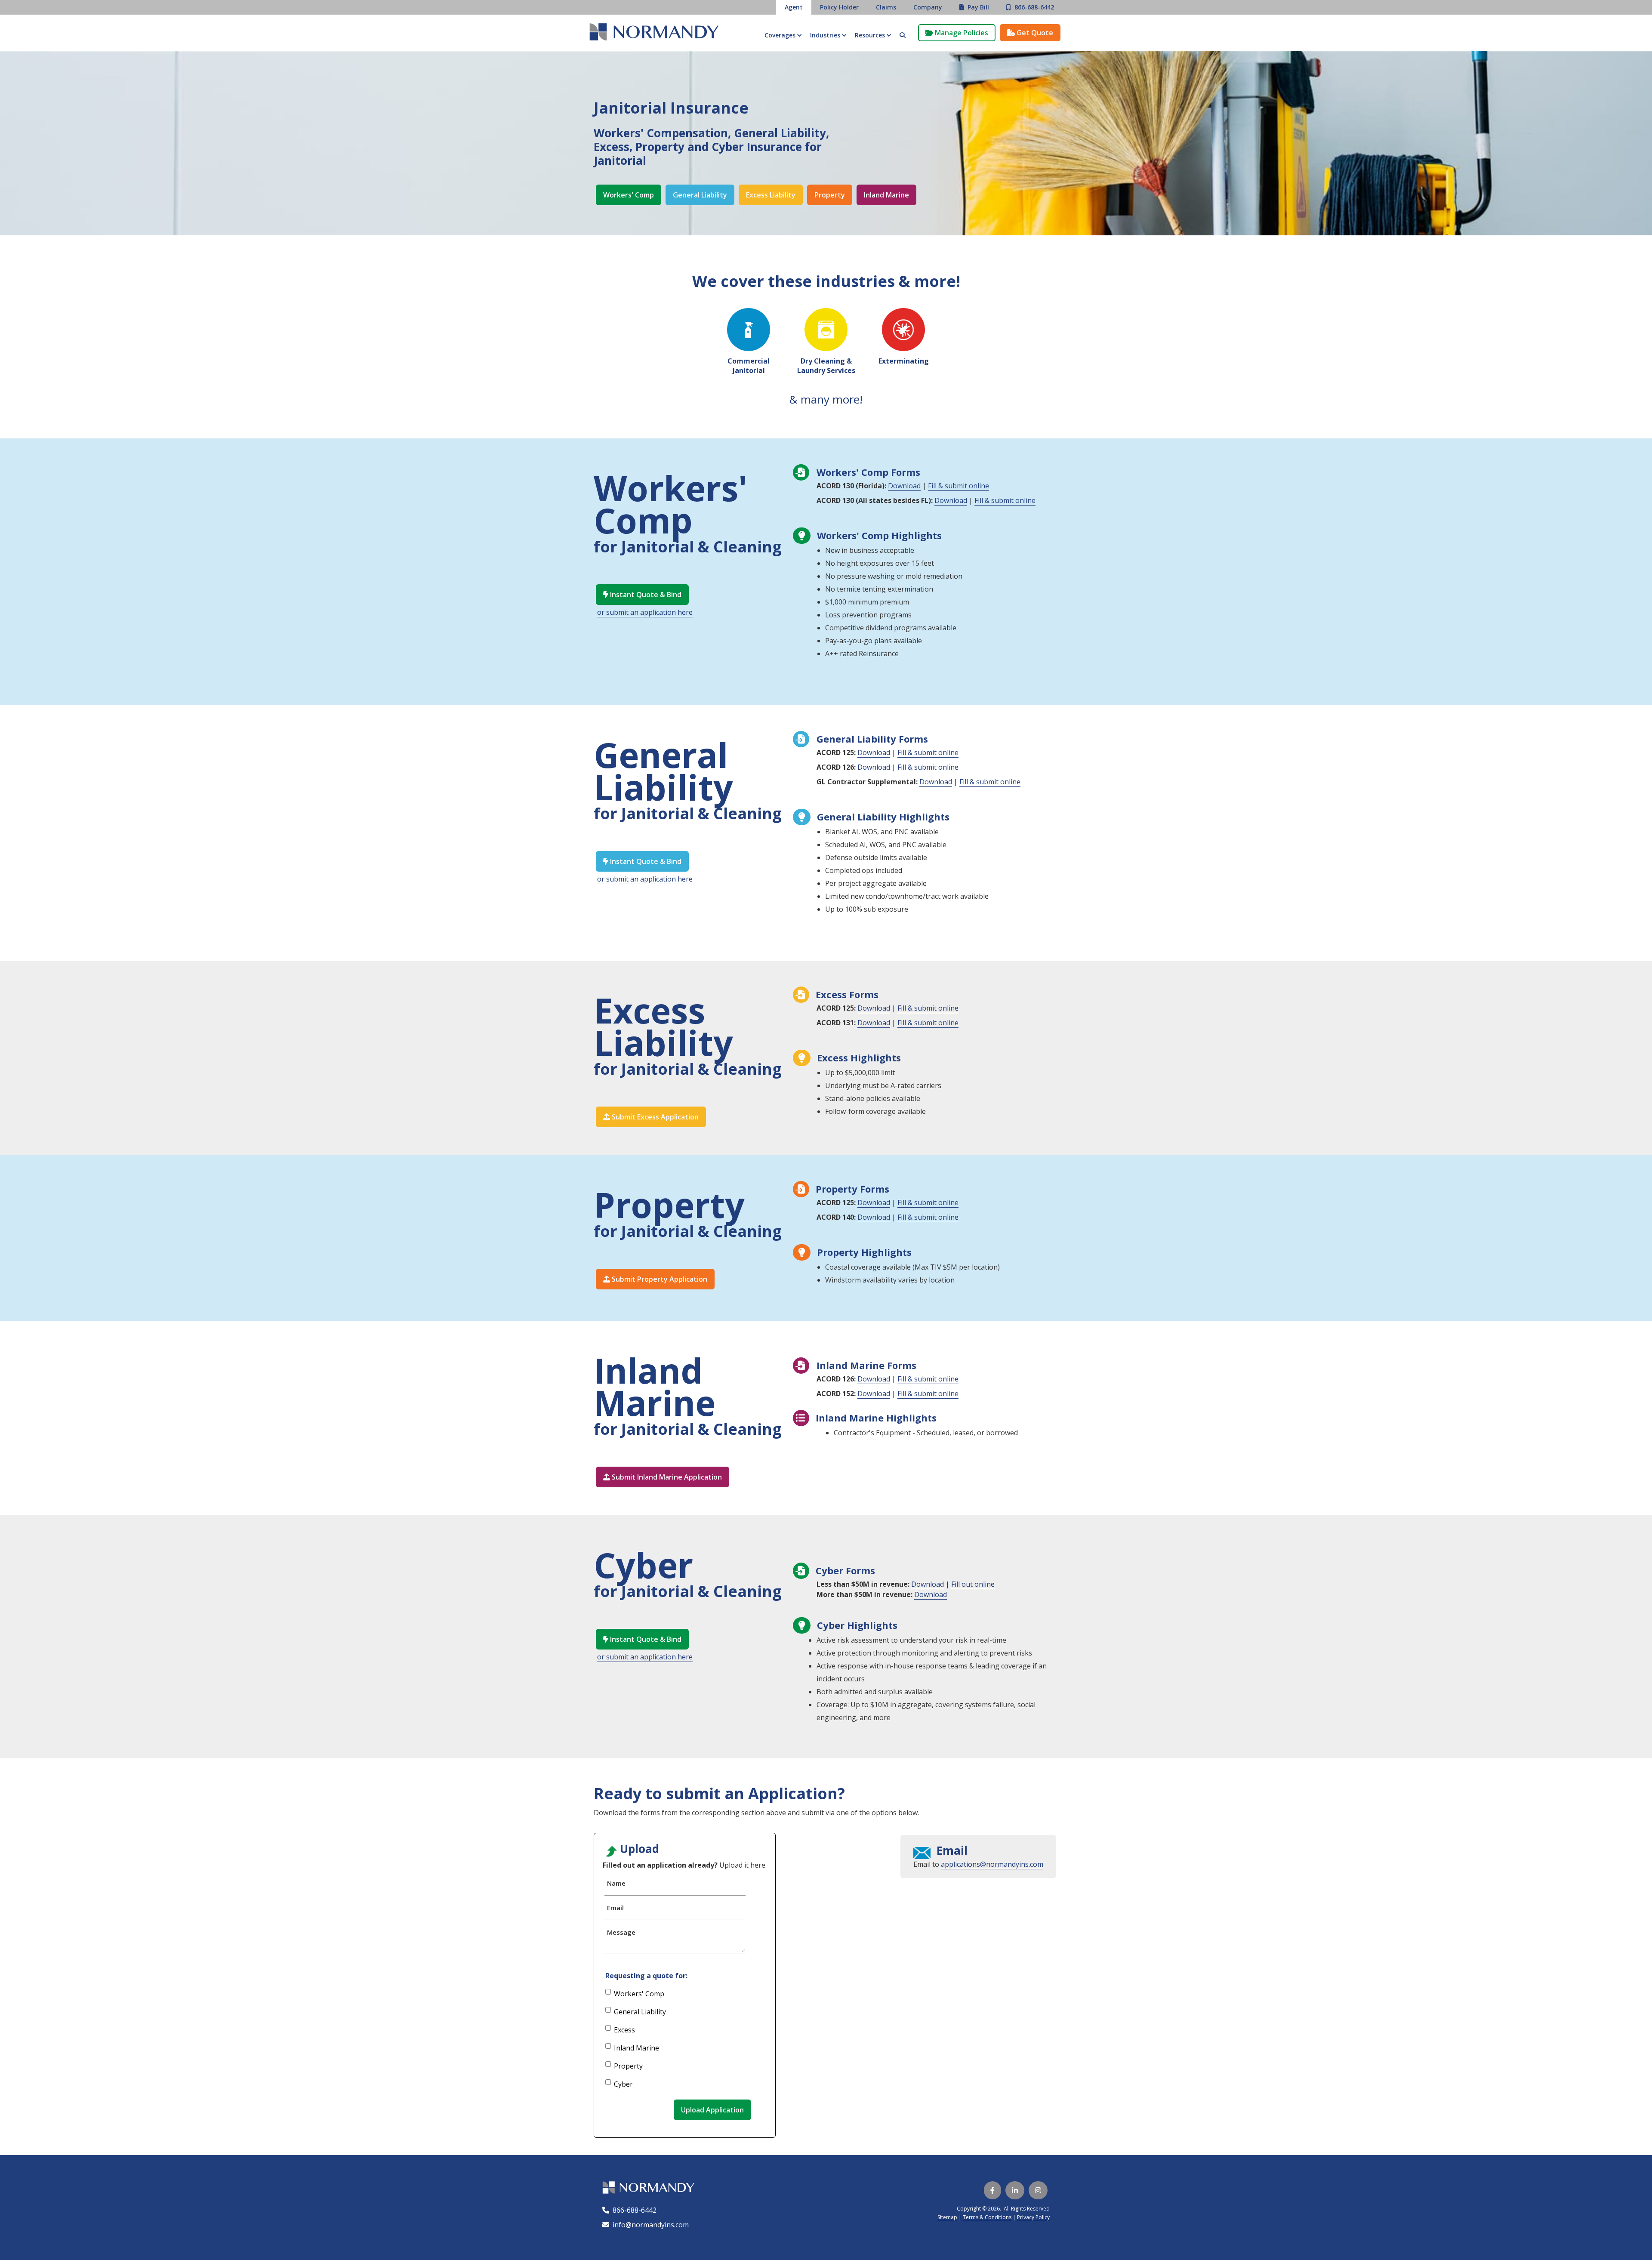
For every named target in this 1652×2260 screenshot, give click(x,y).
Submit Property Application (655, 1279)
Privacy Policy (1033, 2217)
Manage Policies (957, 33)
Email (615, 1908)
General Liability (700, 195)
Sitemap (947, 2217)
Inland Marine (886, 195)
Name (616, 1883)
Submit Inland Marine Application (663, 1477)
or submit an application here (645, 612)
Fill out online (973, 1584)
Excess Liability (771, 195)
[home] (654, 33)
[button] (783, 35)
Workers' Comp (629, 195)
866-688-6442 (633, 2210)
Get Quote (1030, 33)
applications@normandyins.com (992, 1864)
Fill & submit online (959, 486)
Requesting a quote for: (646, 1976)
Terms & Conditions (987, 2217)
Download (904, 486)
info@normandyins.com (646, 2225)
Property (830, 195)
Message (621, 1932)
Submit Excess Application (651, 1117)
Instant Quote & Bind (642, 595)
